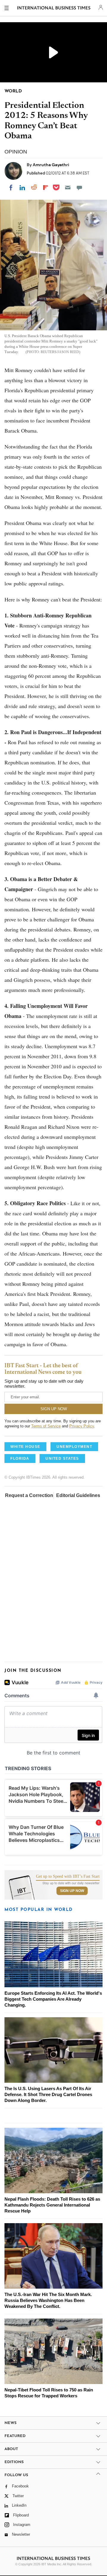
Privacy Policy (82, 1426)
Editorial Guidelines (78, 1495)
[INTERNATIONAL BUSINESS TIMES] (54, 9)
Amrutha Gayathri (51, 165)
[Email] (68, 188)
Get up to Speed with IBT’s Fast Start (68, 1877)
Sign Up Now (72, 1891)
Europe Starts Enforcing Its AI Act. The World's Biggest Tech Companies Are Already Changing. (53, 1999)
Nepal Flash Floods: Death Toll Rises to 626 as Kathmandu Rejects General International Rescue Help (52, 2205)
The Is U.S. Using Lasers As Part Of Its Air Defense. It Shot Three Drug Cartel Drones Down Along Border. (48, 2094)
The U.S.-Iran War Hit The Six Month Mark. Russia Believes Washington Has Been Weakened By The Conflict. (48, 2300)
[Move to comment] (79, 188)
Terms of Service (46, 1426)
